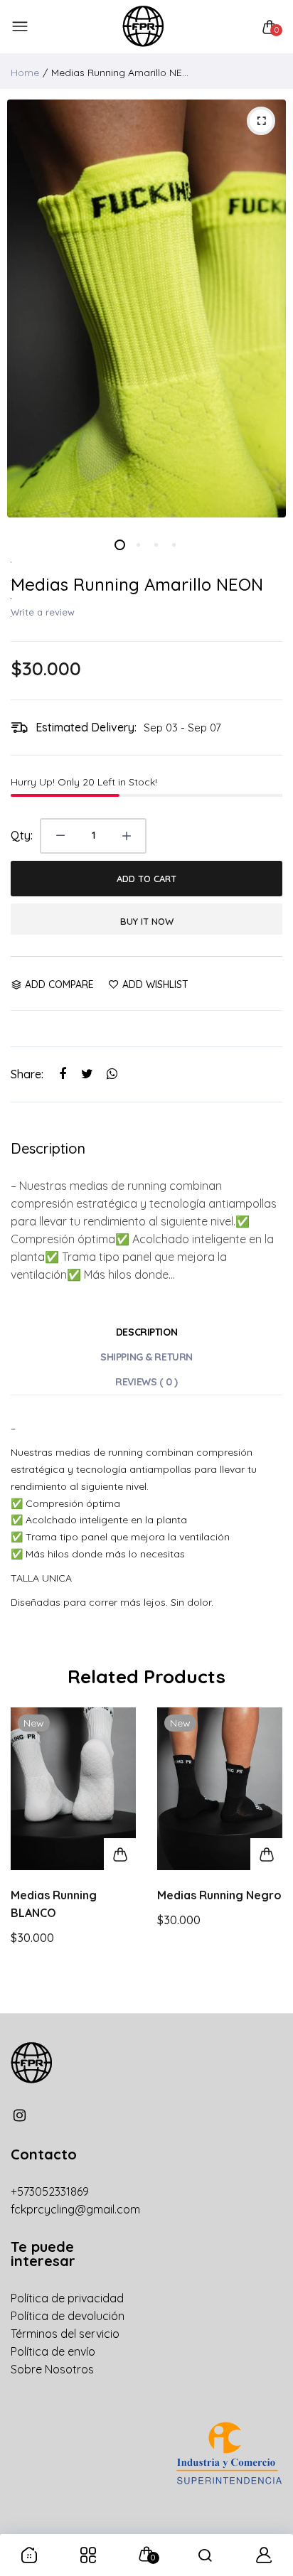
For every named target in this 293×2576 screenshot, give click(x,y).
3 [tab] (155, 545)
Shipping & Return (146, 1357)
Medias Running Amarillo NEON (137, 584)
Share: (27, 1074)
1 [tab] (120, 545)
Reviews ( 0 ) (146, 1382)
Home (25, 73)
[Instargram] (20, 2115)
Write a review (43, 612)
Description (146, 1332)
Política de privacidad (67, 2298)
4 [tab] (173, 545)
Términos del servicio (65, 2334)
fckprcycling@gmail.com (75, 2209)
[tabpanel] (146, 308)
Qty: (22, 835)
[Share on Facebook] (62, 1074)
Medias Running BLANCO (54, 1904)
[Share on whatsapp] (112, 1074)
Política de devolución (68, 2316)
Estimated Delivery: (86, 727)
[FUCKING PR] (143, 27)
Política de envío (53, 2351)
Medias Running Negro (219, 1895)
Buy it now (147, 921)
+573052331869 (50, 2191)
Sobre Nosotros (52, 2369)
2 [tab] (138, 545)
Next (266, 1853)
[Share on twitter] (87, 1074)
